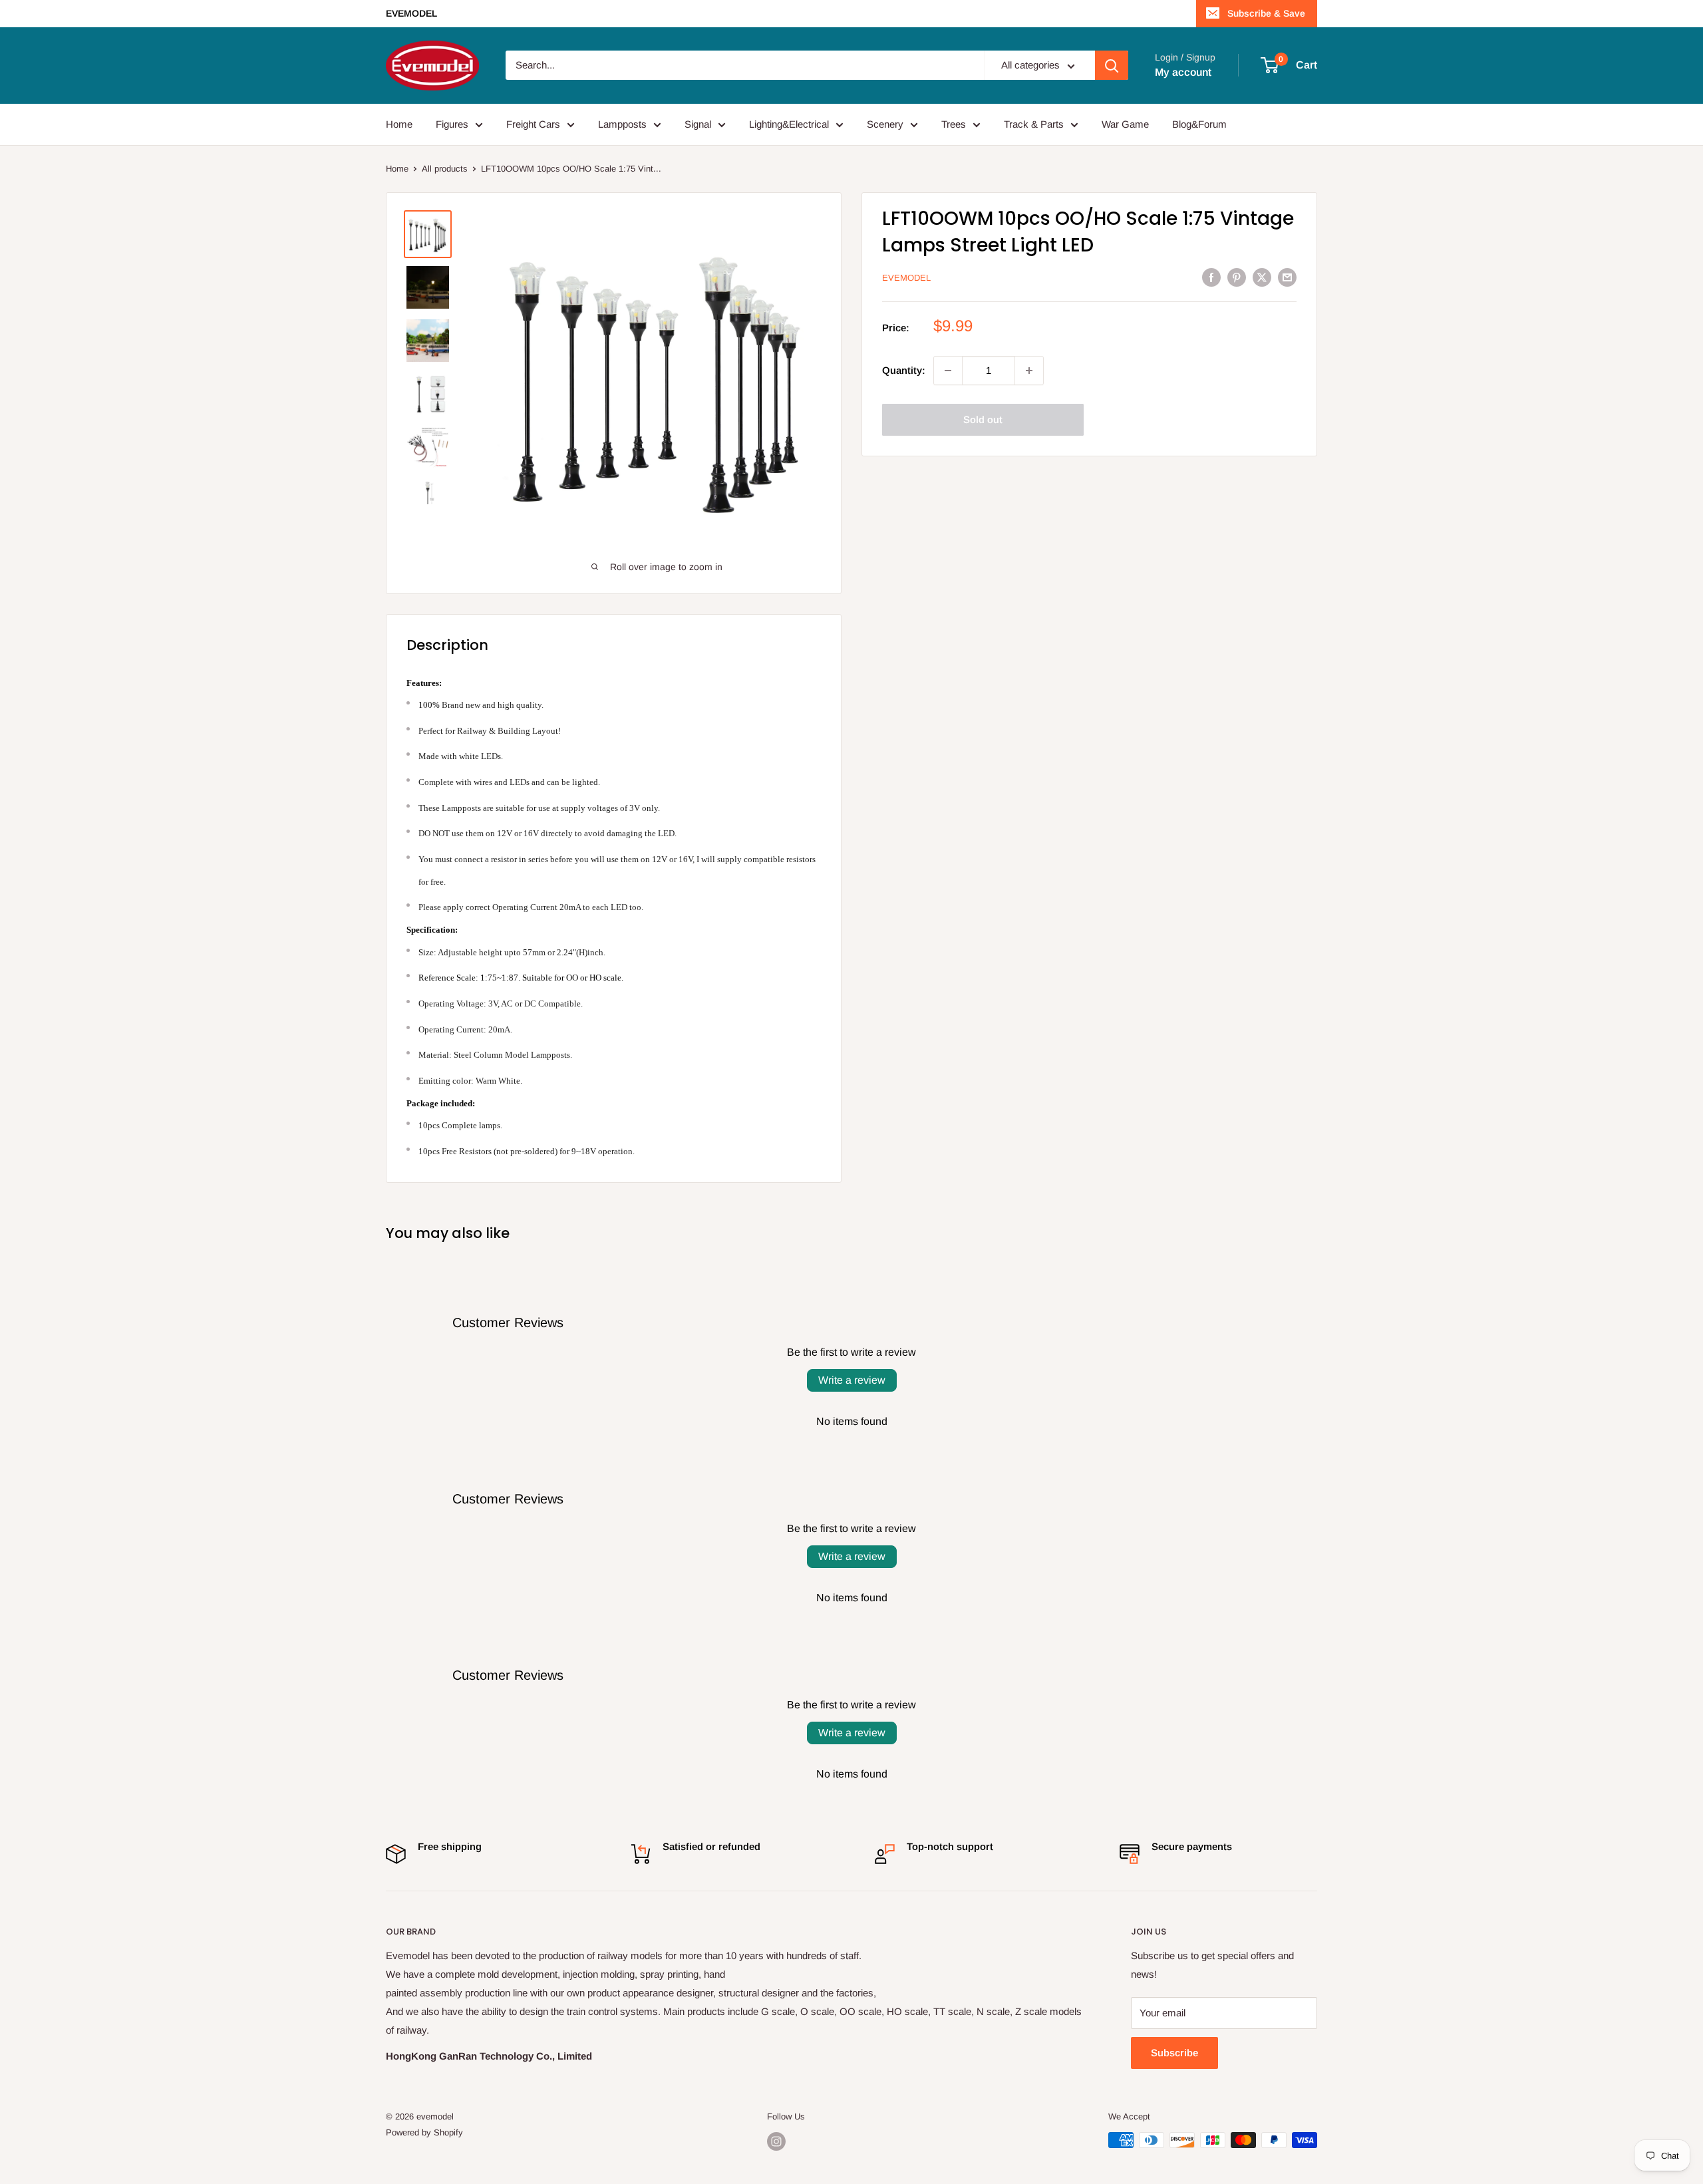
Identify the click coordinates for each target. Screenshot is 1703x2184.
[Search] (1112, 66)
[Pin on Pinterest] (1237, 277)
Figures (452, 124)
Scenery (885, 124)
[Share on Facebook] (1211, 277)
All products (445, 169)
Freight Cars (533, 124)
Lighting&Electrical (789, 124)
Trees (954, 124)
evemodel (906, 278)
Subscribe (1174, 2053)
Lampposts (622, 124)
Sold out (983, 419)
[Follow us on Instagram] (776, 2141)
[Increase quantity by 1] (1029, 371)
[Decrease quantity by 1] (948, 371)
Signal (698, 124)
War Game (1125, 124)
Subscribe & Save (1266, 13)
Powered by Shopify (424, 2132)
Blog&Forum (1199, 124)
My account (1183, 72)
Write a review (852, 1380)
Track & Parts (1034, 124)
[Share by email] (1287, 277)
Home (399, 124)
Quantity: (904, 370)
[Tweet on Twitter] (1262, 277)
